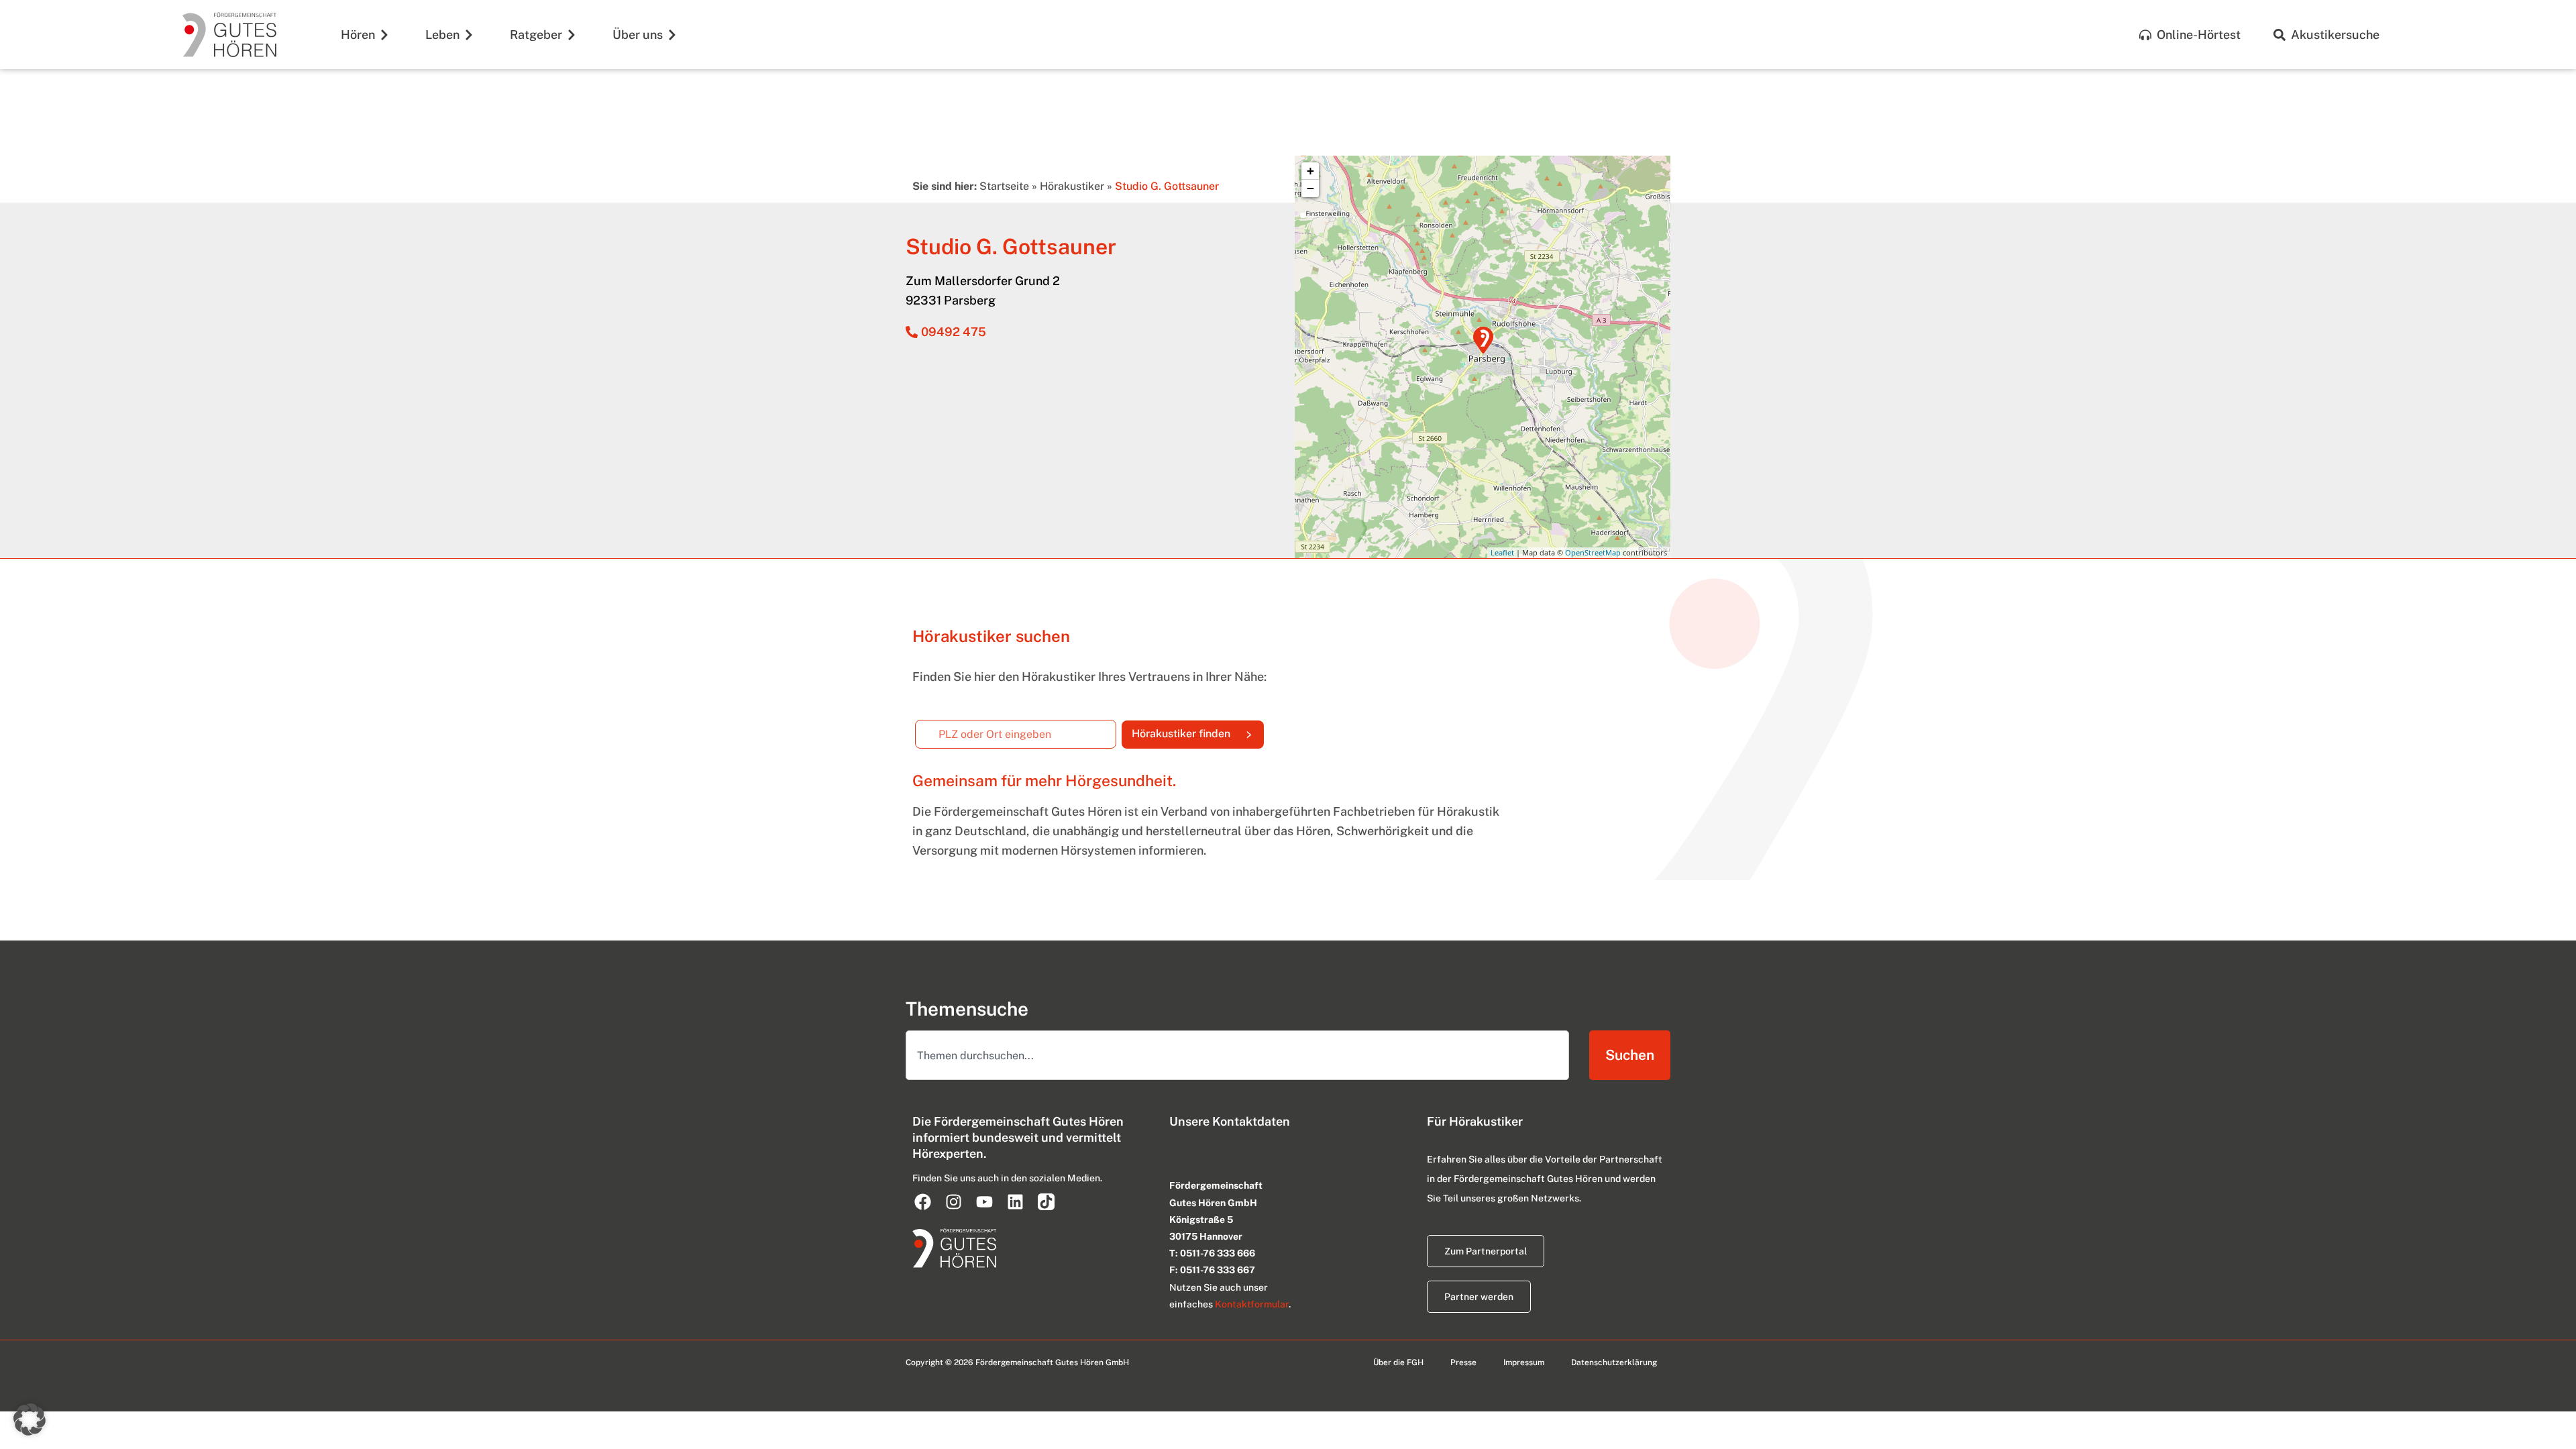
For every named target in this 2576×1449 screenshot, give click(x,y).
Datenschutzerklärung (1614, 1362)
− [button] (1310, 188)
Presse (1463, 1362)
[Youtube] (984, 1201)
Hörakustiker (1072, 186)
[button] (30, 1419)
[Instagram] (953, 1201)
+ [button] (1310, 171)
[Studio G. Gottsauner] (1483, 340)
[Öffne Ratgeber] (572, 35)
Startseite (1004, 186)
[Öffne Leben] (469, 35)
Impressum (1524, 1362)
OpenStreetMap (1593, 552)
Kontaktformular (1252, 1304)
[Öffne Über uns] (672, 35)
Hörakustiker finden (1198, 731)
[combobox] (1237, 1055)
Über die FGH (1398, 1362)
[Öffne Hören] (384, 35)
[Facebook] (922, 1201)
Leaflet (1502, 552)
